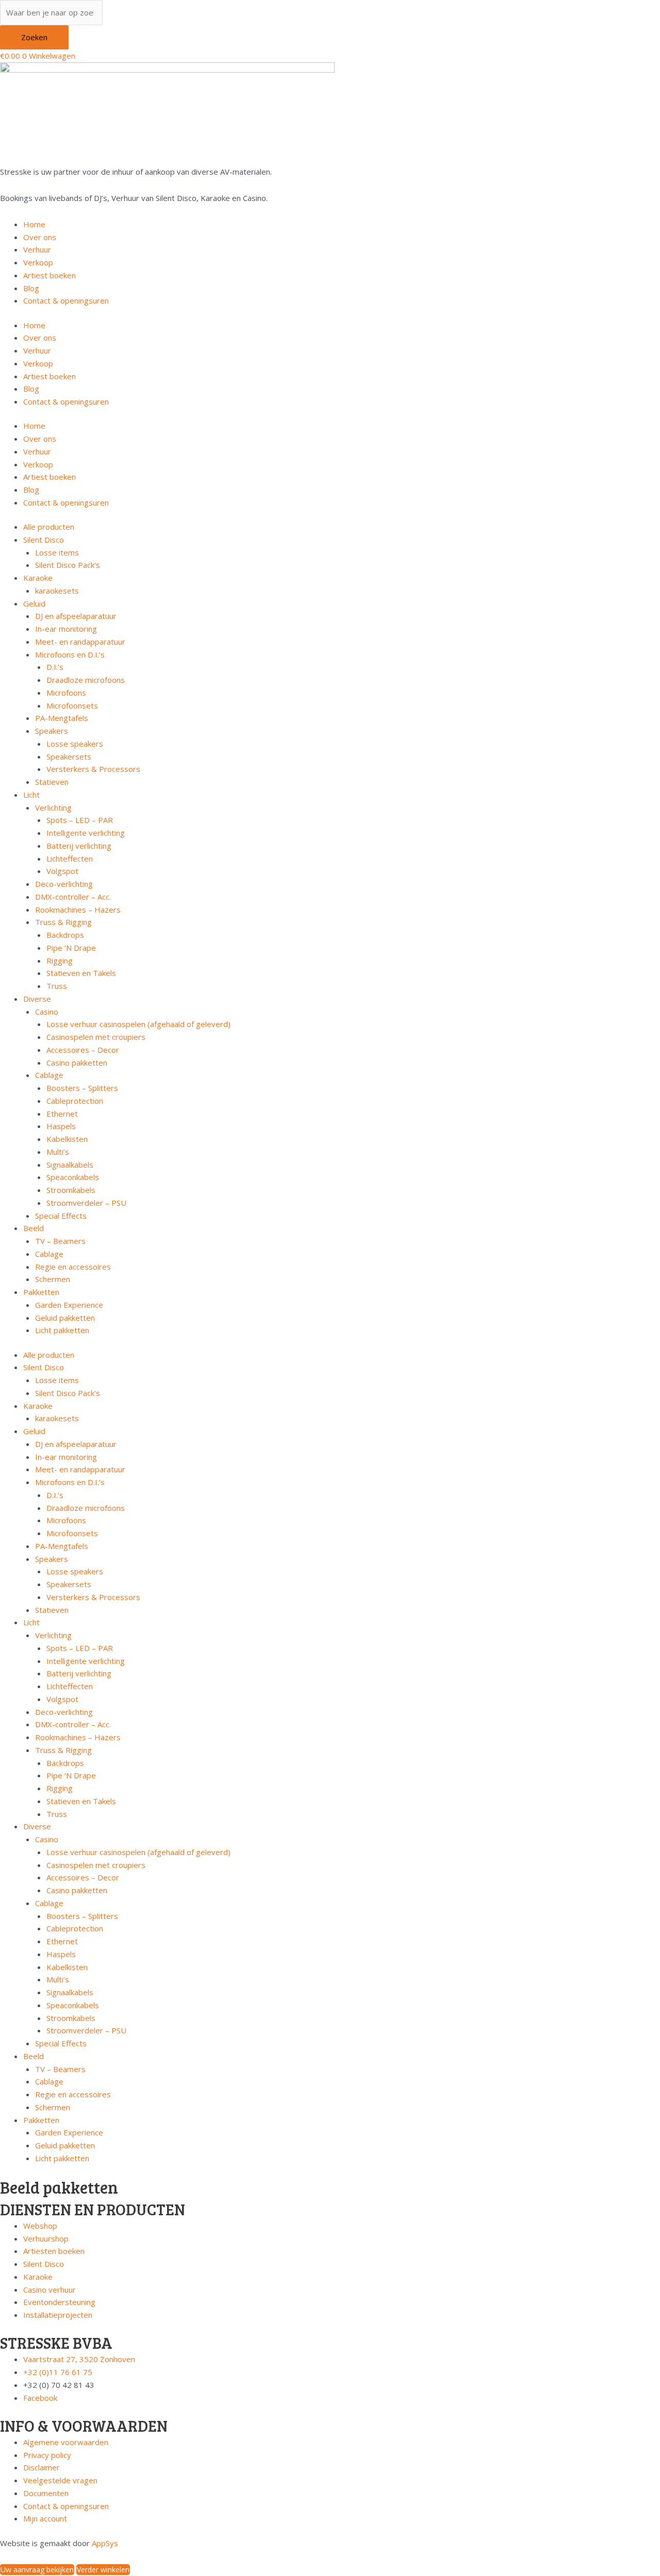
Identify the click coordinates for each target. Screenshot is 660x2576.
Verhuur (37, 249)
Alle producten (49, 527)
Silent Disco (44, 540)
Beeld (34, 1228)
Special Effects (61, 1216)
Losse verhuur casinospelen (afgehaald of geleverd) (138, 1024)
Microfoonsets (72, 705)
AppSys (105, 2543)
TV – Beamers (60, 1241)
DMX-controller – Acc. (73, 897)
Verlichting (53, 807)
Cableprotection (75, 1101)
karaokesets (57, 591)
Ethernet (62, 1114)
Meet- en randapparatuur (80, 642)
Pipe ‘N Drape (71, 948)
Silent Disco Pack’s (68, 565)
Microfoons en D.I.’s (70, 654)
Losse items (57, 552)
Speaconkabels (73, 1177)
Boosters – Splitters (82, 1088)
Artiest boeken (49, 275)
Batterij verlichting (79, 846)
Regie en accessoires (73, 1267)
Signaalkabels (70, 1165)
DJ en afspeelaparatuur (76, 616)
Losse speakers (75, 744)
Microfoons (66, 693)
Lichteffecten (70, 858)
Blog (31, 288)
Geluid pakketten (65, 1318)
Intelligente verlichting (86, 833)
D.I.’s (55, 667)
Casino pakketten (77, 1063)
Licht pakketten (62, 1330)
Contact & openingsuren (66, 300)
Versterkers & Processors (93, 769)
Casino (47, 1012)
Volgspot (62, 871)
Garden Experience (69, 1305)
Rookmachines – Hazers (78, 910)
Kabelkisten (67, 1139)
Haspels (61, 1126)
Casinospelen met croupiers (96, 1037)
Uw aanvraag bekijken (37, 2570)
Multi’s (58, 1152)
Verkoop (38, 262)
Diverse (37, 999)
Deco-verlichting (64, 884)
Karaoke (38, 578)
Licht (31, 795)
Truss (57, 986)
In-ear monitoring (66, 629)
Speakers (52, 731)
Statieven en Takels (81, 973)
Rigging (60, 961)
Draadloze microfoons (86, 680)
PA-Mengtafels (62, 718)
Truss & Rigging (63, 922)
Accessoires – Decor (83, 1050)
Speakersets (69, 756)
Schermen (53, 1279)
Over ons (40, 237)
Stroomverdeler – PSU (86, 1203)
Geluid (34, 603)
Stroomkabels (71, 1190)
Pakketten (41, 1292)
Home (34, 224)
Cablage (49, 1075)
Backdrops (65, 935)
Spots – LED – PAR (80, 820)
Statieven (52, 782)
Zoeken (34, 37)
